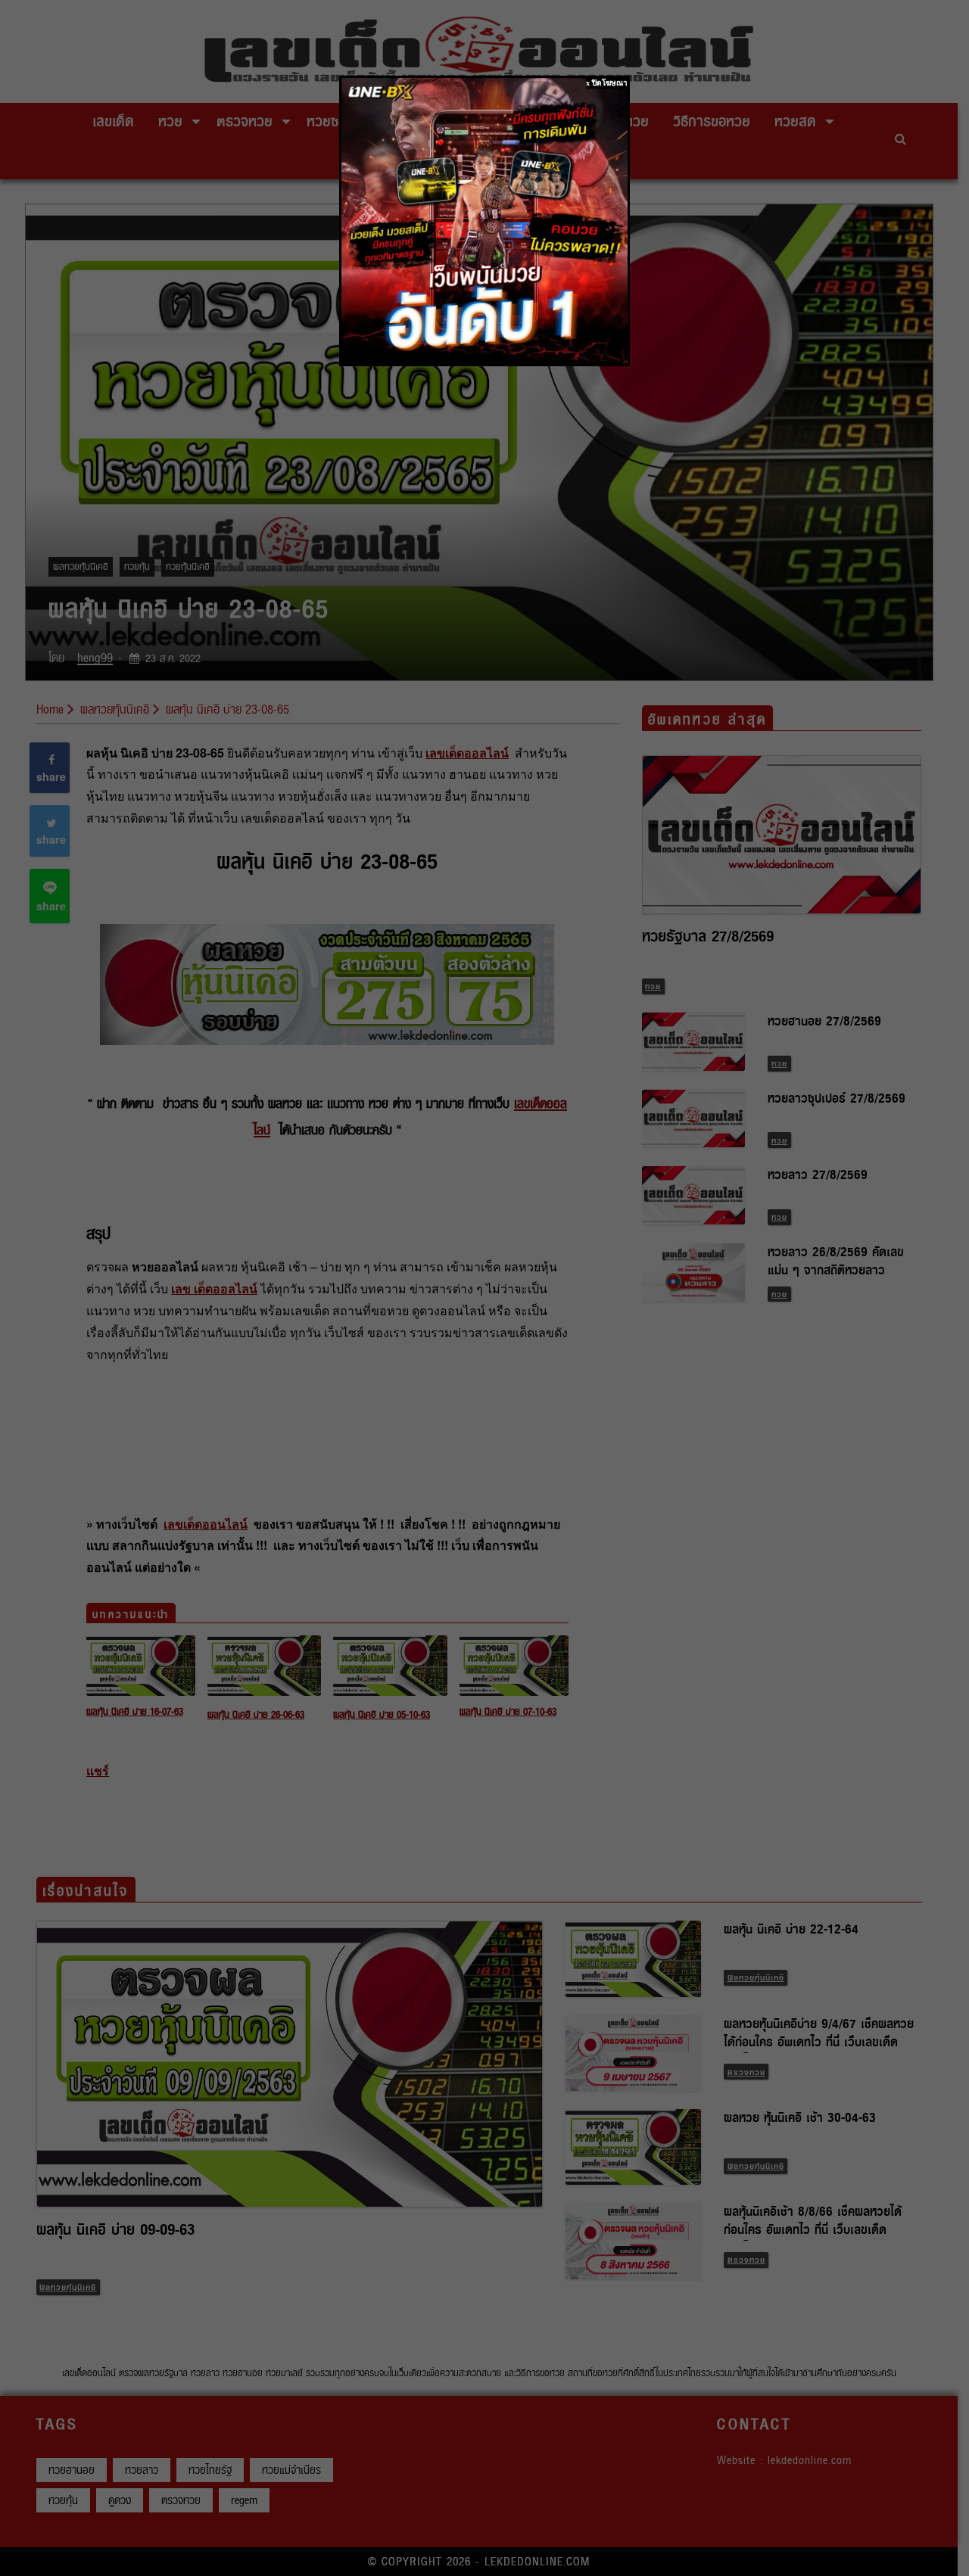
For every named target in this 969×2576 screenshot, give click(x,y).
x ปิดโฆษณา (607, 83)
